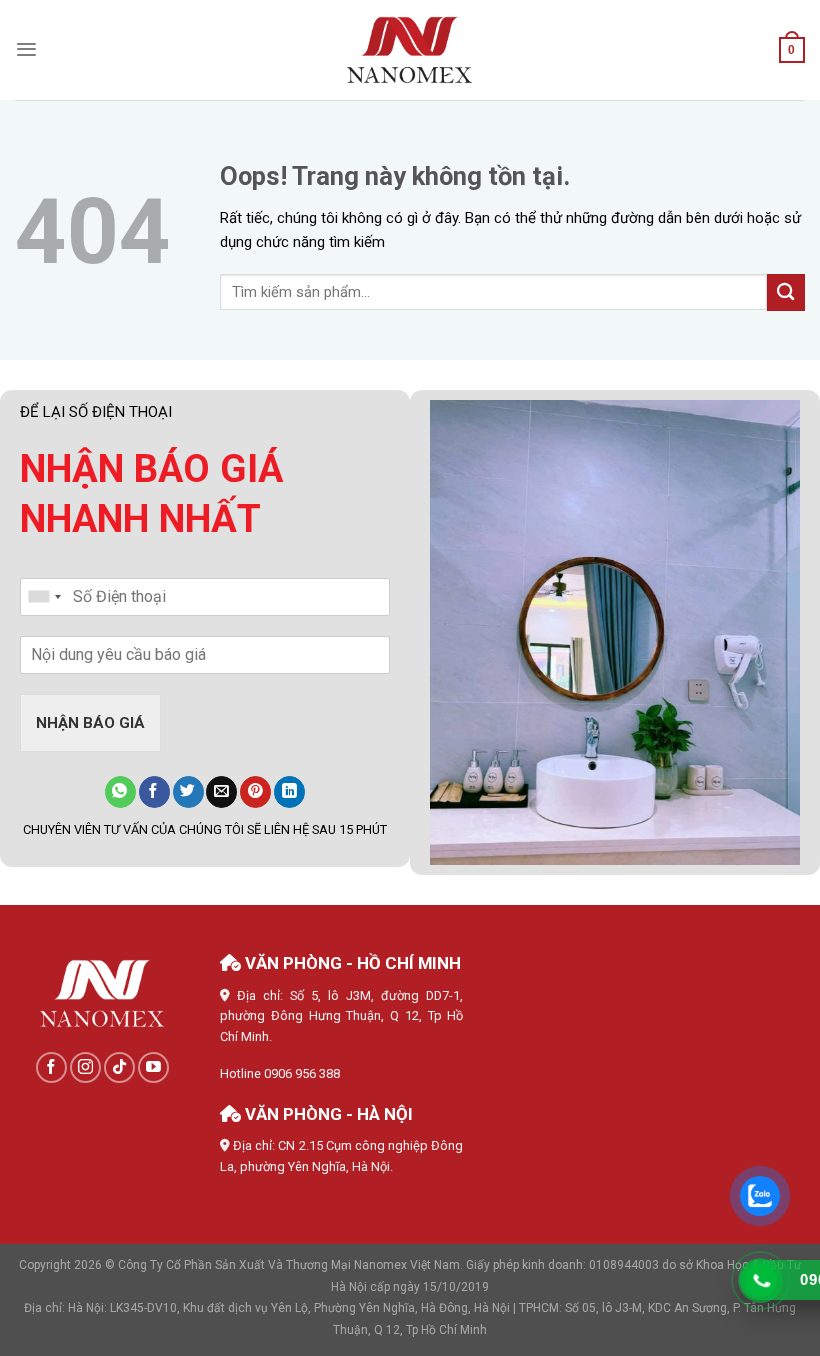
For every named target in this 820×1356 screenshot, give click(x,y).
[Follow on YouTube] (153, 1067)
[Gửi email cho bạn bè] (221, 792)
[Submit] (786, 292)
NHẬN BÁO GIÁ (90, 723)
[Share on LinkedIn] (289, 792)
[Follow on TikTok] (119, 1067)
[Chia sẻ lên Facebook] (154, 792)
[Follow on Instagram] (85, 1067)
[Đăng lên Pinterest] (255, 792)
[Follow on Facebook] (51, 1067)
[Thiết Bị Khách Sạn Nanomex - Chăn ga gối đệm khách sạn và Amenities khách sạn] (410, 50)
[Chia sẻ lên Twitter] (188, 792)
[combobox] (44, 597)
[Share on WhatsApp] (120, 792)
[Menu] (26, 49)
